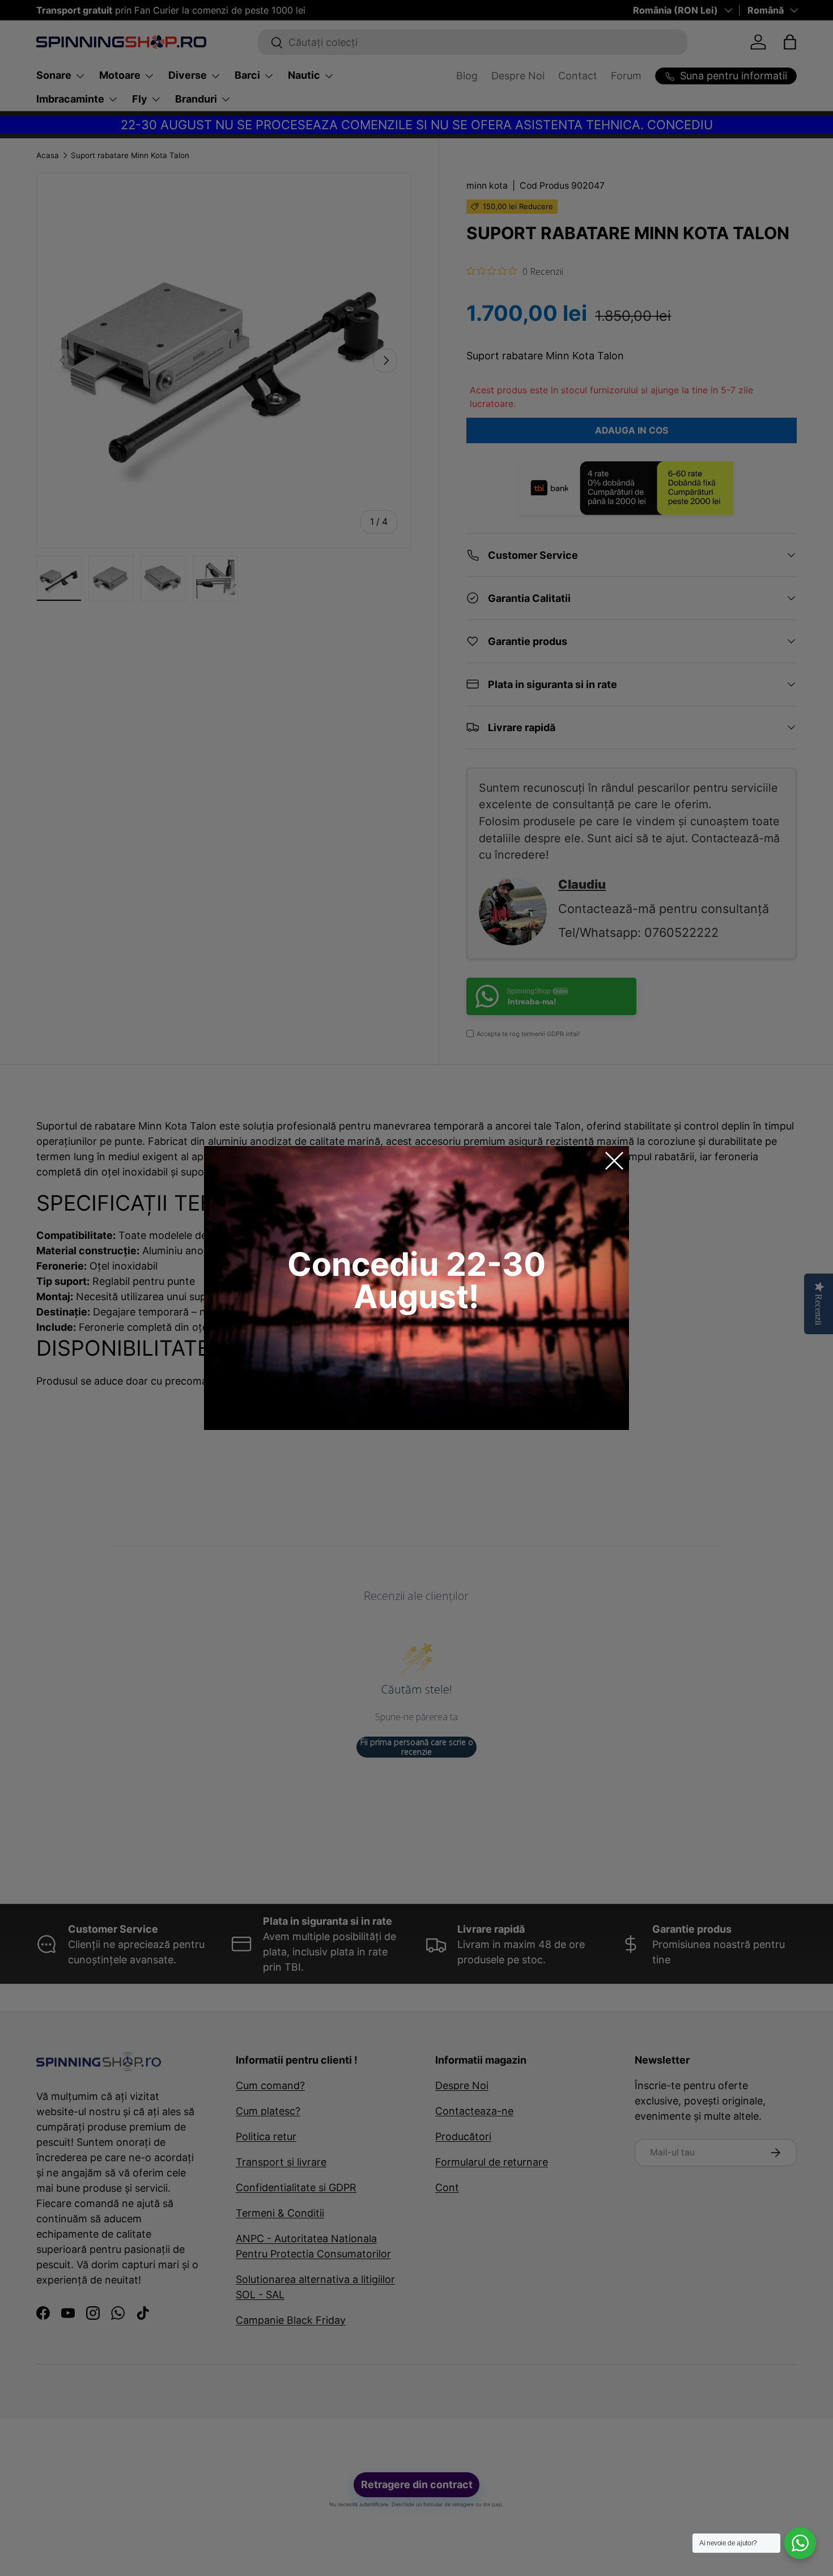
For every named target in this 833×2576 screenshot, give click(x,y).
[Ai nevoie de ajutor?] (800, 2543)
